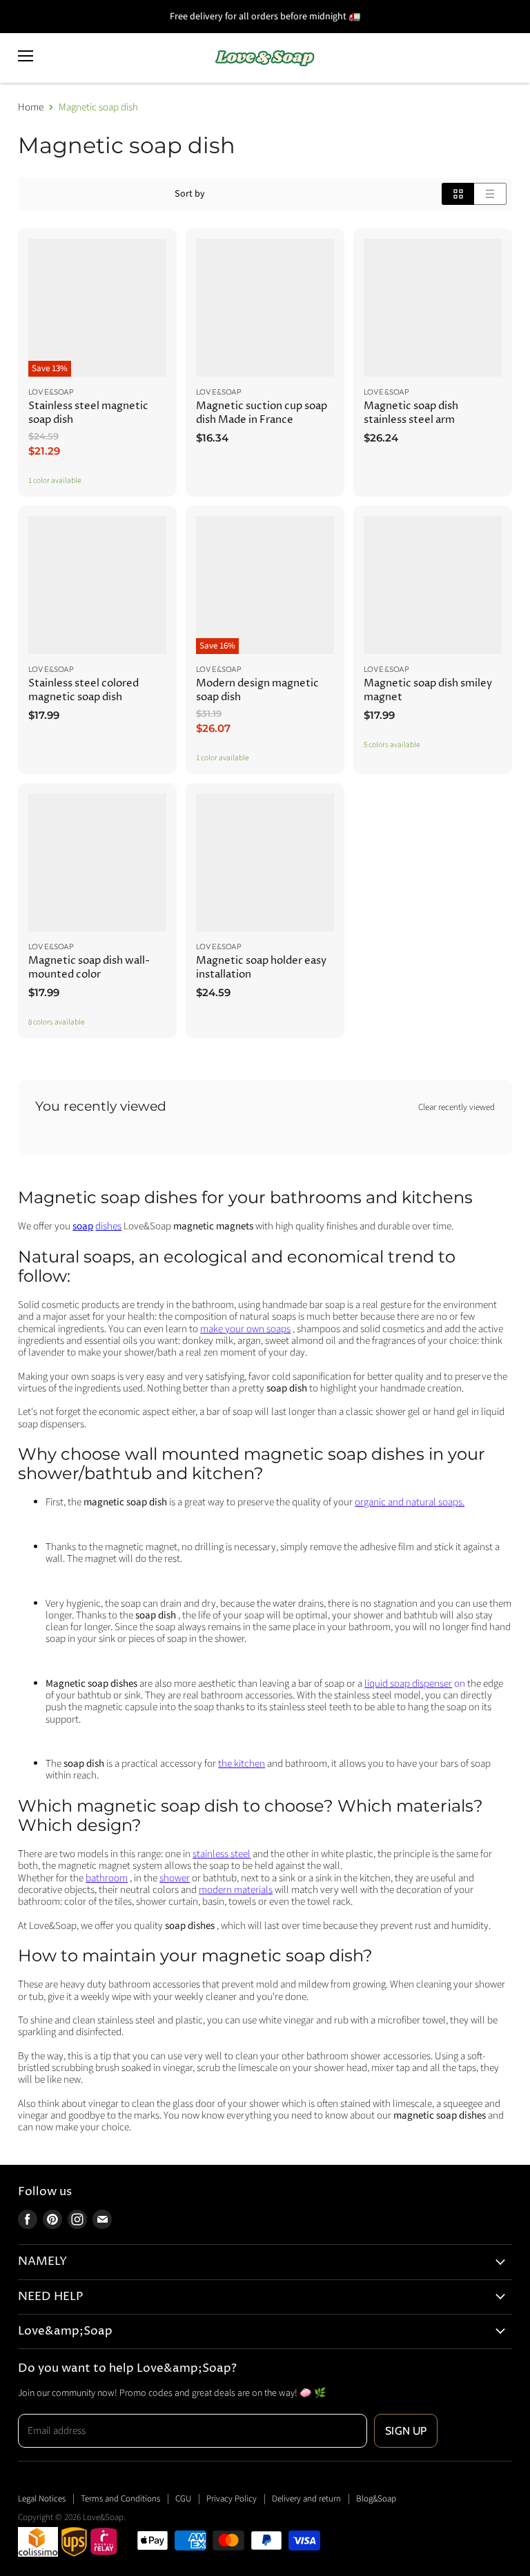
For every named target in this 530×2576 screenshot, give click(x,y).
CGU (183, 2499)
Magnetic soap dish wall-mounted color (89, 968)
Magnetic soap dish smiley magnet (428, 690)
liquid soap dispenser (408, 1684)
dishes (108, 1226)
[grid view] (458, 194)
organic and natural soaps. (410, 1502)
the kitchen (242, 1764)
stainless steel (222, 1854)
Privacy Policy (232, 2499)
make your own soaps (245, 1329)
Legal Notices (42, 2499)
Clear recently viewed (457, 1108)
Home (31, 107)
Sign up (406, 2431)
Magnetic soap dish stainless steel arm (411, 413)
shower (175, 1878)
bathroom (107, 1878)
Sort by (190, 194)
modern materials (236, 1890)
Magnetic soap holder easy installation (261, 968)
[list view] (490, 194)
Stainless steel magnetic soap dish (88, 413)
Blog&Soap (376, 2499)
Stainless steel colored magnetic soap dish (84, 690)
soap (83, 1226)
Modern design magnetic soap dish (257, 690)
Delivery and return (306, 2499)
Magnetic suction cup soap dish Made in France (262, 413)
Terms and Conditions (120, 2499)
